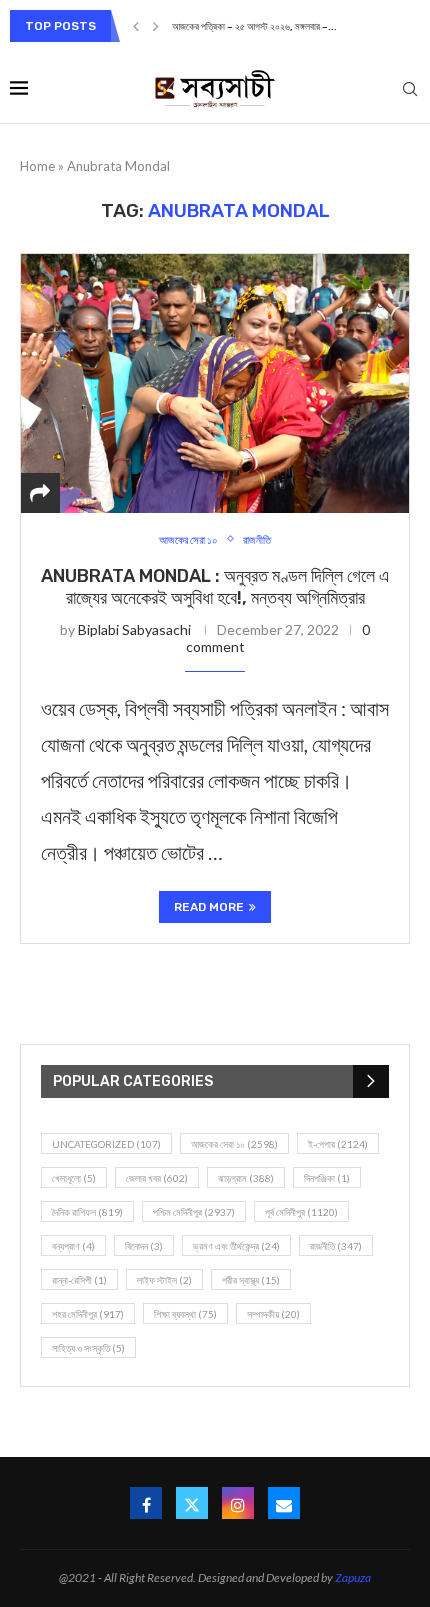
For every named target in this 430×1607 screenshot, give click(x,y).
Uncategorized (106, 1144)
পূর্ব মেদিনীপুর (301, 1212)
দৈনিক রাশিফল (87, 1212)
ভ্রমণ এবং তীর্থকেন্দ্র (236, 1246)
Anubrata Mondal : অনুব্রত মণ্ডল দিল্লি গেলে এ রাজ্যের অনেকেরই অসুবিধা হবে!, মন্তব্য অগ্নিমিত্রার (215, 587)
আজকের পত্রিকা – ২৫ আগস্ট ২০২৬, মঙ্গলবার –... (254, 27)
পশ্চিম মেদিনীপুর (194, 1212)
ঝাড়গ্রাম (246, 1178)
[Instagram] (238, 1503)
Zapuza (353, 1577)
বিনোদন (144, 1246)
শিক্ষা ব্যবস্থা (185, 1314)
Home (37, 166)
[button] (136, 26)
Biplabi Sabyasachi (134, 629)
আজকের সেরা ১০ (234, 1144)
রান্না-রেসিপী (79, 1280)
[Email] (284, 1503)
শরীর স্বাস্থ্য (251, 1280)
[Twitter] (192, 1503)
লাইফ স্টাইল (164, 1280)
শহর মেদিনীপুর (88, 1314)
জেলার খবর (157, 1178)
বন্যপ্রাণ (73, 1246)
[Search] (410, 90)
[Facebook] (146, 1503)
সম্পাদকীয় (273, 1314)
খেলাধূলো (74, 1178)
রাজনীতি (336, 1246)
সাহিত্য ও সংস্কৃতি (88, 1348)
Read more (209, 907)
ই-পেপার (338, 1144)
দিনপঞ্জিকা (327, 1178)
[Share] (40, 493)
